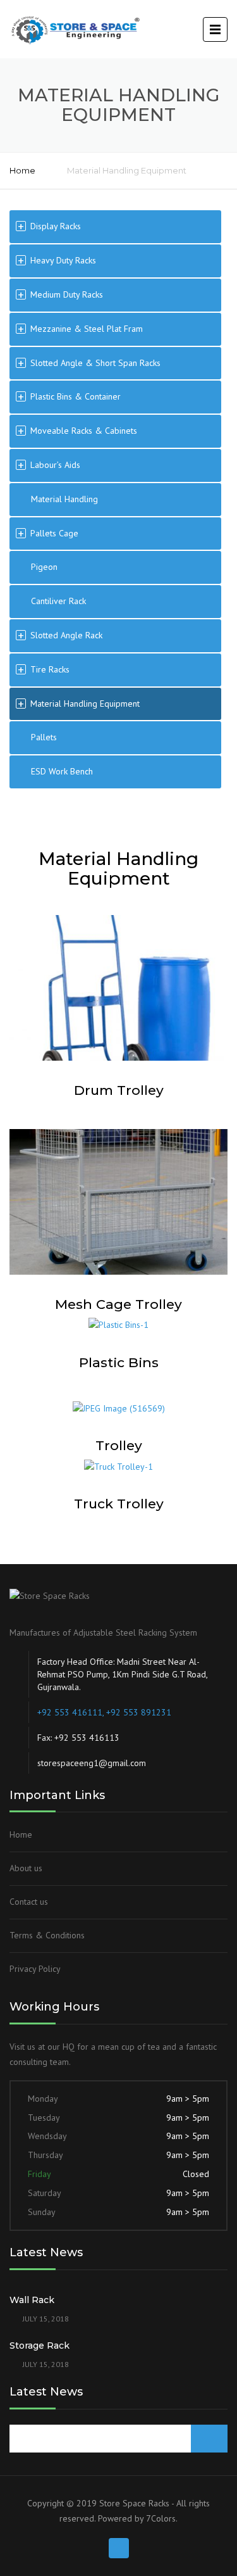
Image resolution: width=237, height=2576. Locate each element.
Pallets (44, 737)
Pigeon (44, 567)
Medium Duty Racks (67, 294)
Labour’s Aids (55, 465)
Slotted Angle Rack (66, 635)
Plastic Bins (119, 1362)
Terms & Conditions (47, 1935)
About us (26, 1868)
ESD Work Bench (62, 771)
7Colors (161, 2518)
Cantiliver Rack (58, 601)
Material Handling (64, 499)
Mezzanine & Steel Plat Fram (87, 329)
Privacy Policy (35, 1969)
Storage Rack (39, 2346)
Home (22, 170)
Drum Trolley (119, 1090)
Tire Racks (50, 669)
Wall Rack (32, 2300)
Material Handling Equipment (85, 704)
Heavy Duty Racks (63, 260)
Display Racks (56, 226)
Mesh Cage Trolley (118, 1304)
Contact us (29, 1902)
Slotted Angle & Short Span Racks (95, 363)
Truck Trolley (119, 1504)
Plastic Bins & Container (76, 396)
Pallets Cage (54, 533)
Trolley (119, 1445)
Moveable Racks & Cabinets (84, 431)
